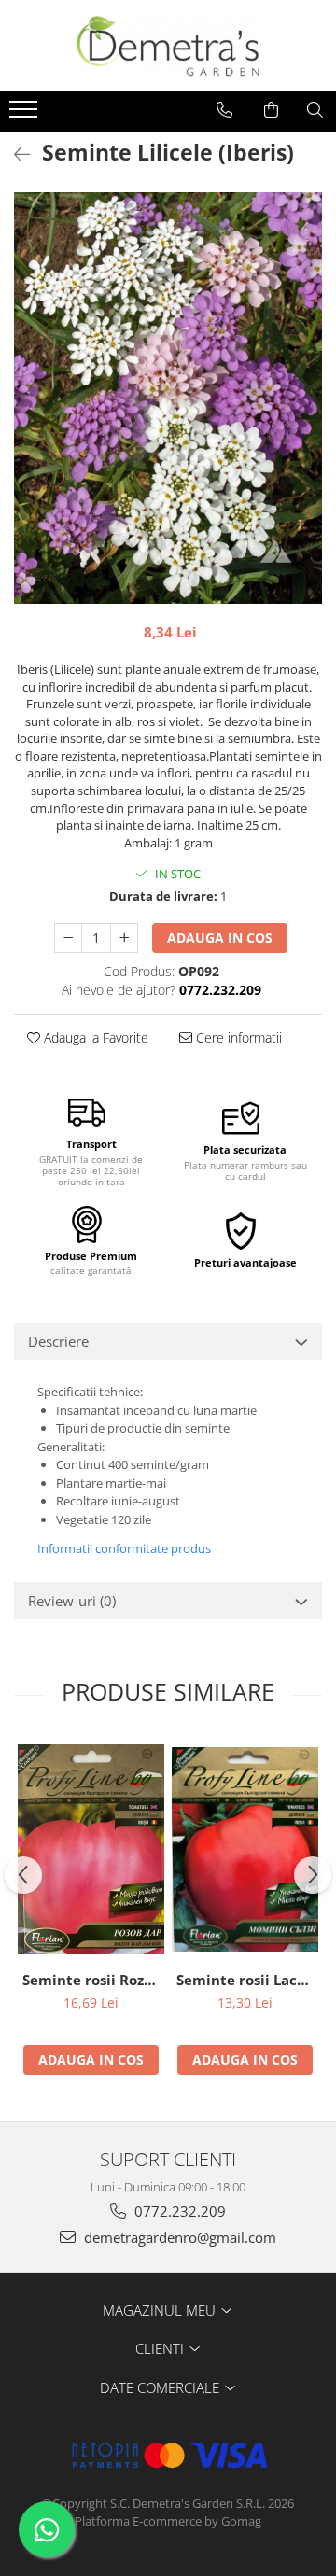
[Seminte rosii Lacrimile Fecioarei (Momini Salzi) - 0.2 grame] (245, 1849)
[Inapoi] (14, 154)
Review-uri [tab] (72, 1601)
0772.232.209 (178, 2211)
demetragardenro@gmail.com (178, 2237)
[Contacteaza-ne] (224, 110)
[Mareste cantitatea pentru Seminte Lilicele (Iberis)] (124, 938)
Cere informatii (237, 1037)
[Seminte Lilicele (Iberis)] (168, 398)
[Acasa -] (168, 46)
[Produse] (26, 115)
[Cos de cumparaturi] (271, 110)
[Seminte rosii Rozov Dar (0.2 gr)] (91, 1849)
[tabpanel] (168, 398)
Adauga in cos (220, 938)
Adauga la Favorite (94, 1037)
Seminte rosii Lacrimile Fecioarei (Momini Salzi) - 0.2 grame (247, 1980)
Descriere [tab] (58, 1341)
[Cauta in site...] (315, 110)
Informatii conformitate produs (124, 1548)
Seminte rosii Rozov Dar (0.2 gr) (93, 1980)
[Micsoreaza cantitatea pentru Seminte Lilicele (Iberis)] (68, 938)
